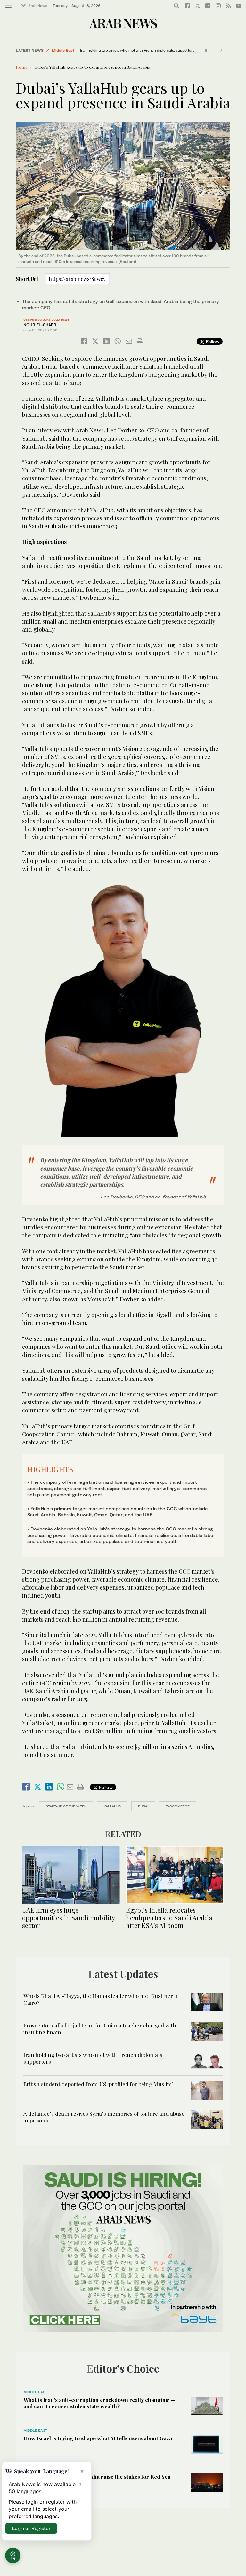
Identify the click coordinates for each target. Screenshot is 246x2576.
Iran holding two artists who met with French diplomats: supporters (134, 51)
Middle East (63, 50)
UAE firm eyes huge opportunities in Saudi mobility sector (68, 1918)
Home (22, 67)
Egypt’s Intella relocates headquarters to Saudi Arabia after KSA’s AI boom (169, 1918)
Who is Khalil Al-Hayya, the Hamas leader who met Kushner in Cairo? (101, 1999)
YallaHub (112, 1806)
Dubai (143, 1806)
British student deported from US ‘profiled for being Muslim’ (98, 2084)
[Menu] (8, 6)
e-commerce (178, 1806)
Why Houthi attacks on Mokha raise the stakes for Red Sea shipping (97, 2480)
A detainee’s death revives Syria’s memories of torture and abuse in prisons (104, 2117)
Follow (212, 341)
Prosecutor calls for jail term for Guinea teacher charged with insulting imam (100, 2028)
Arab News (38, 6)
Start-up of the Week (66, 1806)
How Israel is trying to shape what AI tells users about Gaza (98, 2438)
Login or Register (31, 2528)
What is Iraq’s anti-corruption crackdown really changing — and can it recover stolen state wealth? (99, 2403)
